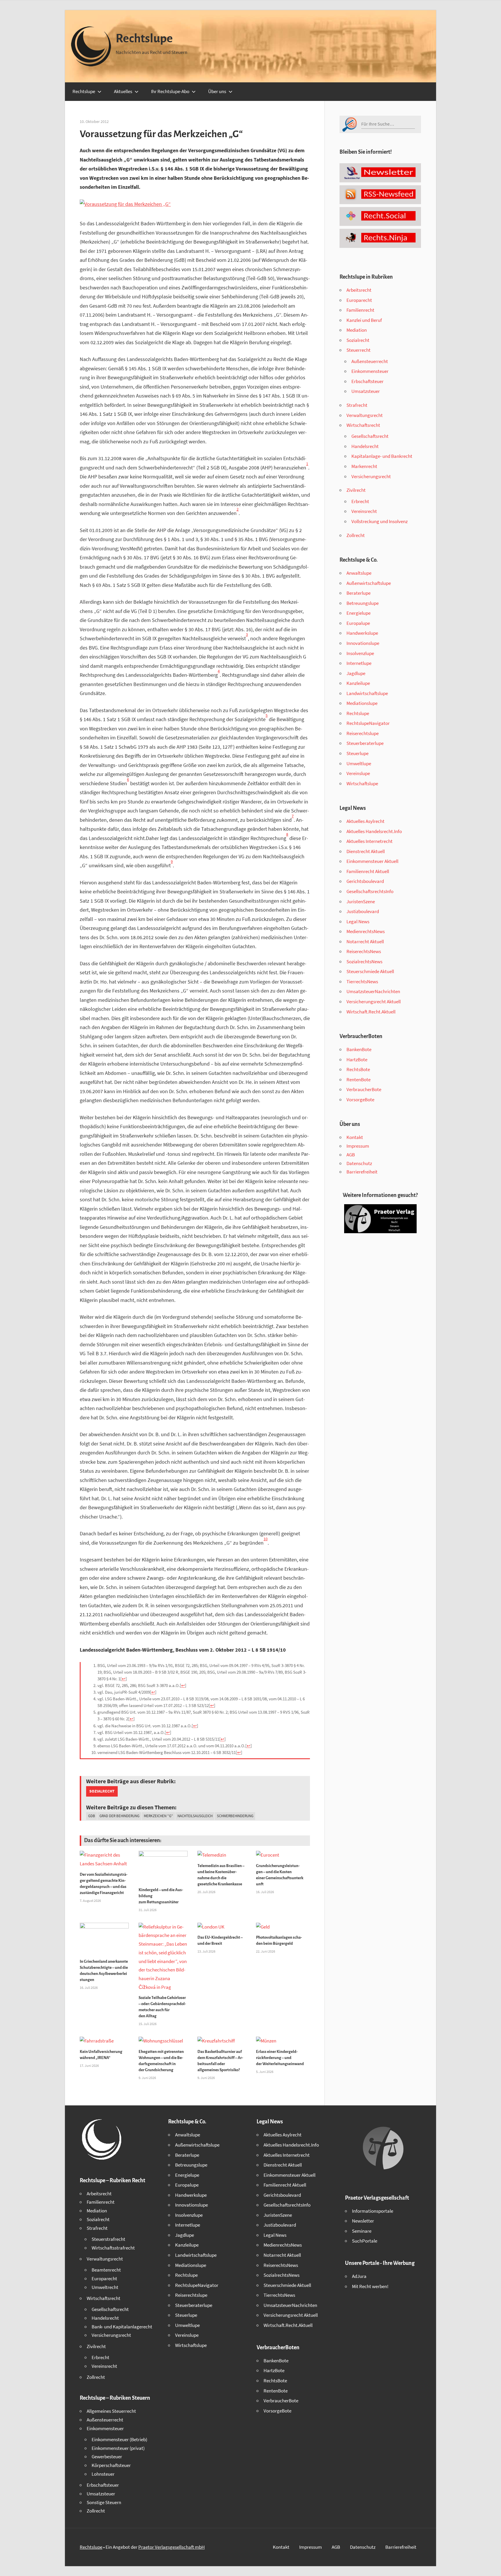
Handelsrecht (365, 446)
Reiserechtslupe (363, 733)
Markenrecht (364, 466)
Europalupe (358, 623)
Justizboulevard (363, 911)
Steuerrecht (358, 350)
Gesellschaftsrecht (370, 436)
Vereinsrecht (364, 511)
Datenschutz (359, 1163)
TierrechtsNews (362, 982)
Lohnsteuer (103, 2474)
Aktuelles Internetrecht (370, 841)
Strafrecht (357, 405)
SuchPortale (365, 2241)
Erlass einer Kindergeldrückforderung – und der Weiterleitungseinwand (280, 2058)
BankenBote (359, 1049)
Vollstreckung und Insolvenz (380, 521)
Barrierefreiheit (362, 1172)
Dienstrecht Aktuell (366, 851)
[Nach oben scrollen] (491, 2566)
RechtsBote (358, 1069)
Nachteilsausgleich (195, 1816)
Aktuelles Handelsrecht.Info (374, 831)
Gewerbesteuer (107, 2457)
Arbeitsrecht (359, 290)
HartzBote (357, 1060)
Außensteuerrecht (370, 361)
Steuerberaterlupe (365, 743)
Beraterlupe (358, 593)
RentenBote (358, 1080)
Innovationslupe (363, 643)
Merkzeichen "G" (158, 1816)
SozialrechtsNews (364, 962)
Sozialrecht (102, 1791)
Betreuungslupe (363, 603)
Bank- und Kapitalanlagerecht (122, 2327)
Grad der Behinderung (119, 1816)
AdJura (359, 2276)
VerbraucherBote (364, 1089)
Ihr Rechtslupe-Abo (170, 91)
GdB (92, 1816)
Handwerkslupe (362, 633)
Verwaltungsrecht (365, 415)
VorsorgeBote (360, 1100)
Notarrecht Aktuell (365, 941)
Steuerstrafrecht (108, 2239)
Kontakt (355, 1137)
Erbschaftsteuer (367, 381)
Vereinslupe (358, 773)
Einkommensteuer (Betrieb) (119, 2439)
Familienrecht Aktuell (368, 871)
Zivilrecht (356, 490)
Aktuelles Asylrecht (365, 821)
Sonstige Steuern (104, 2502)
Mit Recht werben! (370, 2286)
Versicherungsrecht (371, 476)
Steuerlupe (357, 753)
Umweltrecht (105, 2287)
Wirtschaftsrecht (363, 425)
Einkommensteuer (370, 371)
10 (266, 1539)
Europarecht (359, 300)
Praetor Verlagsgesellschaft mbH (171, 2547)
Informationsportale (373, 2211)
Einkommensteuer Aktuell (372, 861)
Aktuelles (123, 91)
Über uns (217, 91)
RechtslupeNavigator (368, 723)
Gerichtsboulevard (365, 881)
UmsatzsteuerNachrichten (373, 991)
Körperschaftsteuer (111, 2465)
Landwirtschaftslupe (367, 693)
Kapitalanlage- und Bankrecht (382, 456)
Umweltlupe (359, 763)
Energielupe (358, 613)
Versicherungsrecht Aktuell (374, 1002)
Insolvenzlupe (360, 653)
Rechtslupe (144, 39)
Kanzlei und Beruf (364, 320)
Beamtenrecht (106, 2270)
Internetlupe (359, 663)
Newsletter (363, 2221)
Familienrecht (360, 310)
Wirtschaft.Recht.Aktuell (371, 1012)
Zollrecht (356, 535)
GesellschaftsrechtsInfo (370, 891)
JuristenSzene (361, 901)
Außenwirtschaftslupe (369, 583)
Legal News (358, 921)
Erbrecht (360, 501)
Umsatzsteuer (366, 391)
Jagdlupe (356, 673)
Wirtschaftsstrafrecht (113, 2248)
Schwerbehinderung (235, 1816)
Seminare (362, 2231)
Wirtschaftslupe (362, 783)
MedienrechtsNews (366, 931)
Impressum (358, 1146)
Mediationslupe (362, 703)
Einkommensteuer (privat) (118, 2448)
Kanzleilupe (358, 683)
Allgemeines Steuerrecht (111, 2411)
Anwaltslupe (359, 573)
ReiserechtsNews (364, 951)
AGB (351, 1155)
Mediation (357, 330)
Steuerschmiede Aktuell (370, 971)
